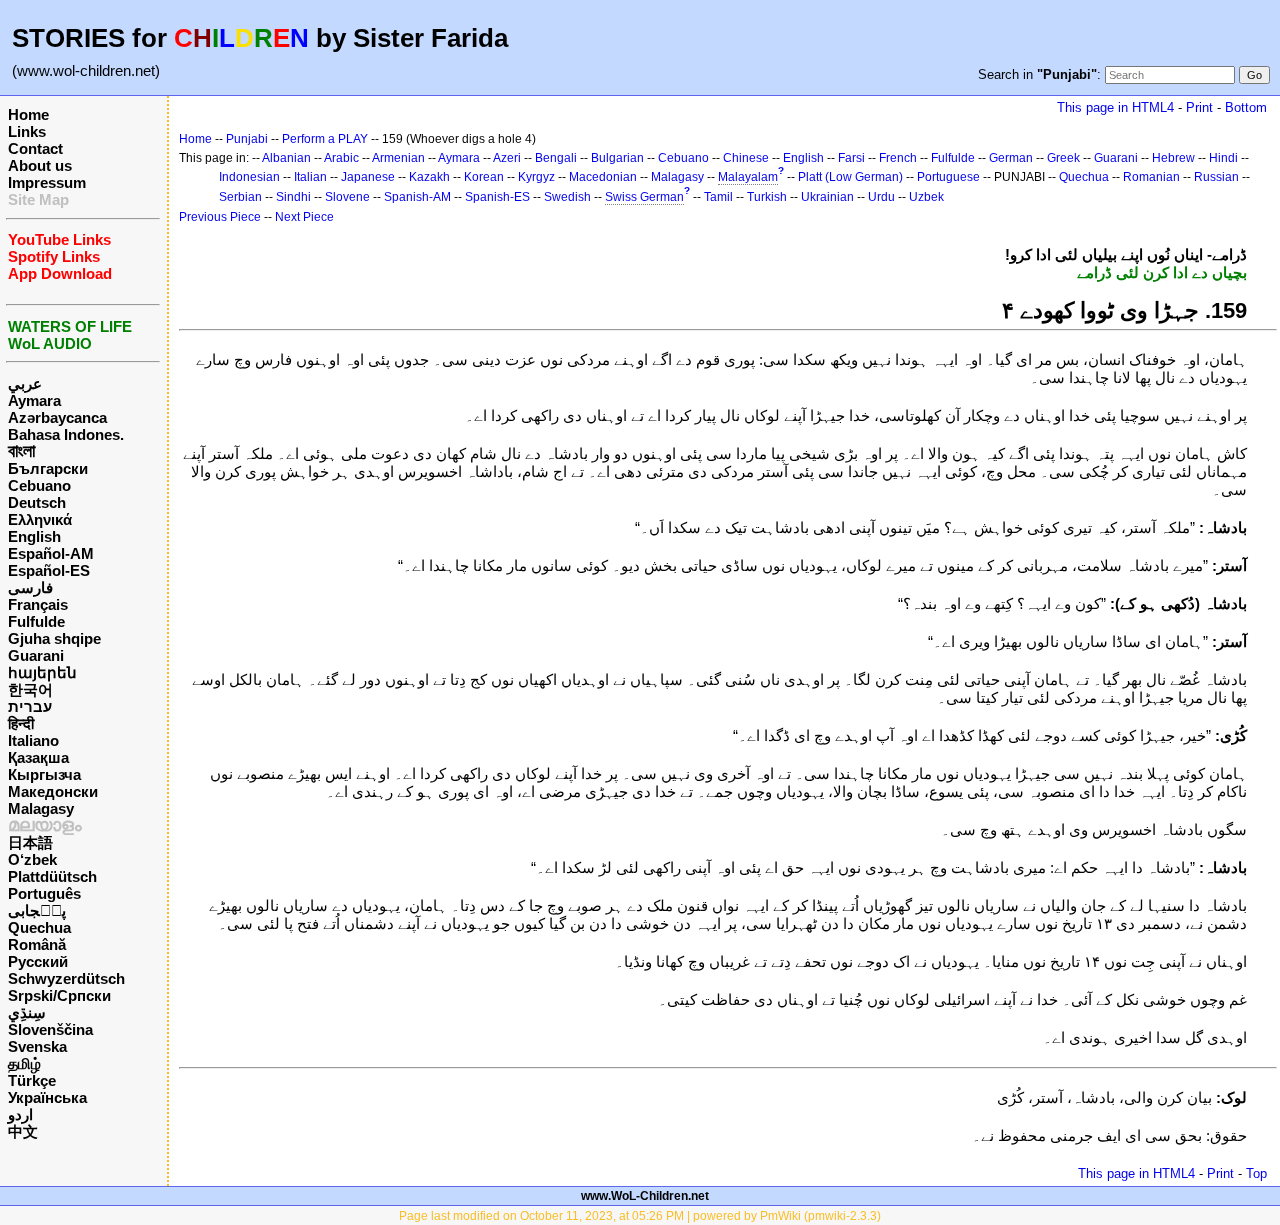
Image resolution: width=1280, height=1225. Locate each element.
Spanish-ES (497, 197)
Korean (484, 177)
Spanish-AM (417, 197)
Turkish (767, 197)
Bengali (556, 158)
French (898, 158)
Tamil (718, 197)
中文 (23, 1131)
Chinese (746, 158)
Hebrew (1173, 158)
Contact (35, 148)
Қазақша (38, 757)
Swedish (567, 197)
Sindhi (293, 197)
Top (1256, 1173)
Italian (310, 177)
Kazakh (429, 177)
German (1011, 158)
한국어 (30, 689)
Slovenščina (50, 1029)
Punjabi (247, 139)
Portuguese (948, 177)
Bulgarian (617, 158)
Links (27, 131)
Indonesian (249, 177)
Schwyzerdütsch (66, 978)
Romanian (1151, 177)
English (34, 536)
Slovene (347, 197)
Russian (1216, 177)
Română (37, 944)
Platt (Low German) (850, 177)
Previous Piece (220, 217)
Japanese (368, 177)
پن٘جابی (37, 910)
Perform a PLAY (325, 139)
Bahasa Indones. (66, 434)
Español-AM (51, 553)
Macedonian (603, 177)
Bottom (1246, 107)
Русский (38, 961)
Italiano (33, 740)
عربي (25, 383)
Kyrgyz (536, 177)
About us (40, 165)
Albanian (286, 158)
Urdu (881, 197)
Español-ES (49, 570)
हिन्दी (21, 723)
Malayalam (748, 177)
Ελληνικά (40, 519)
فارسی (30, 587)
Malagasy (41, 808)
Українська (47, 1097)
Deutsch (37, 502)
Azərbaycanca (57, 417)
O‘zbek (32, 859)
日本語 (30, 842)
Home (28, 114)
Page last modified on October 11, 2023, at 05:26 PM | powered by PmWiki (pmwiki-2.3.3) (640, 1216)
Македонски (53, 791)
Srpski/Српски (59, 995)
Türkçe (32, 1080)
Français (38, 604)
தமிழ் (24, 1063)
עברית (30, 706)
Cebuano (39, 485)
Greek (1063, 158)
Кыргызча (44, 774)
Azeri (507, 158)
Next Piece (304, 217)
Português (44, 893)
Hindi (1223, 158)
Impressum (47, 182)
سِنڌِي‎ (27, 1012)
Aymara (34, 400)
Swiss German (644, 197)
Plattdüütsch (52, 876)
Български (48, 468)
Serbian (240, 197)
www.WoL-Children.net (645, 1196)
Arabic (341, 158)
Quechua (39, 927)
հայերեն (42, 672)
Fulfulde (36, 621)
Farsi (851, 158)
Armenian (398, 158)
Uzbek (926, 197)
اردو (20, 1114)
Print (1199, 107)
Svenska (37, 1046)
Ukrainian (827, 197)
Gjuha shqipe (54, 638)
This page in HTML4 (1115, 107)
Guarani (36, 655)
